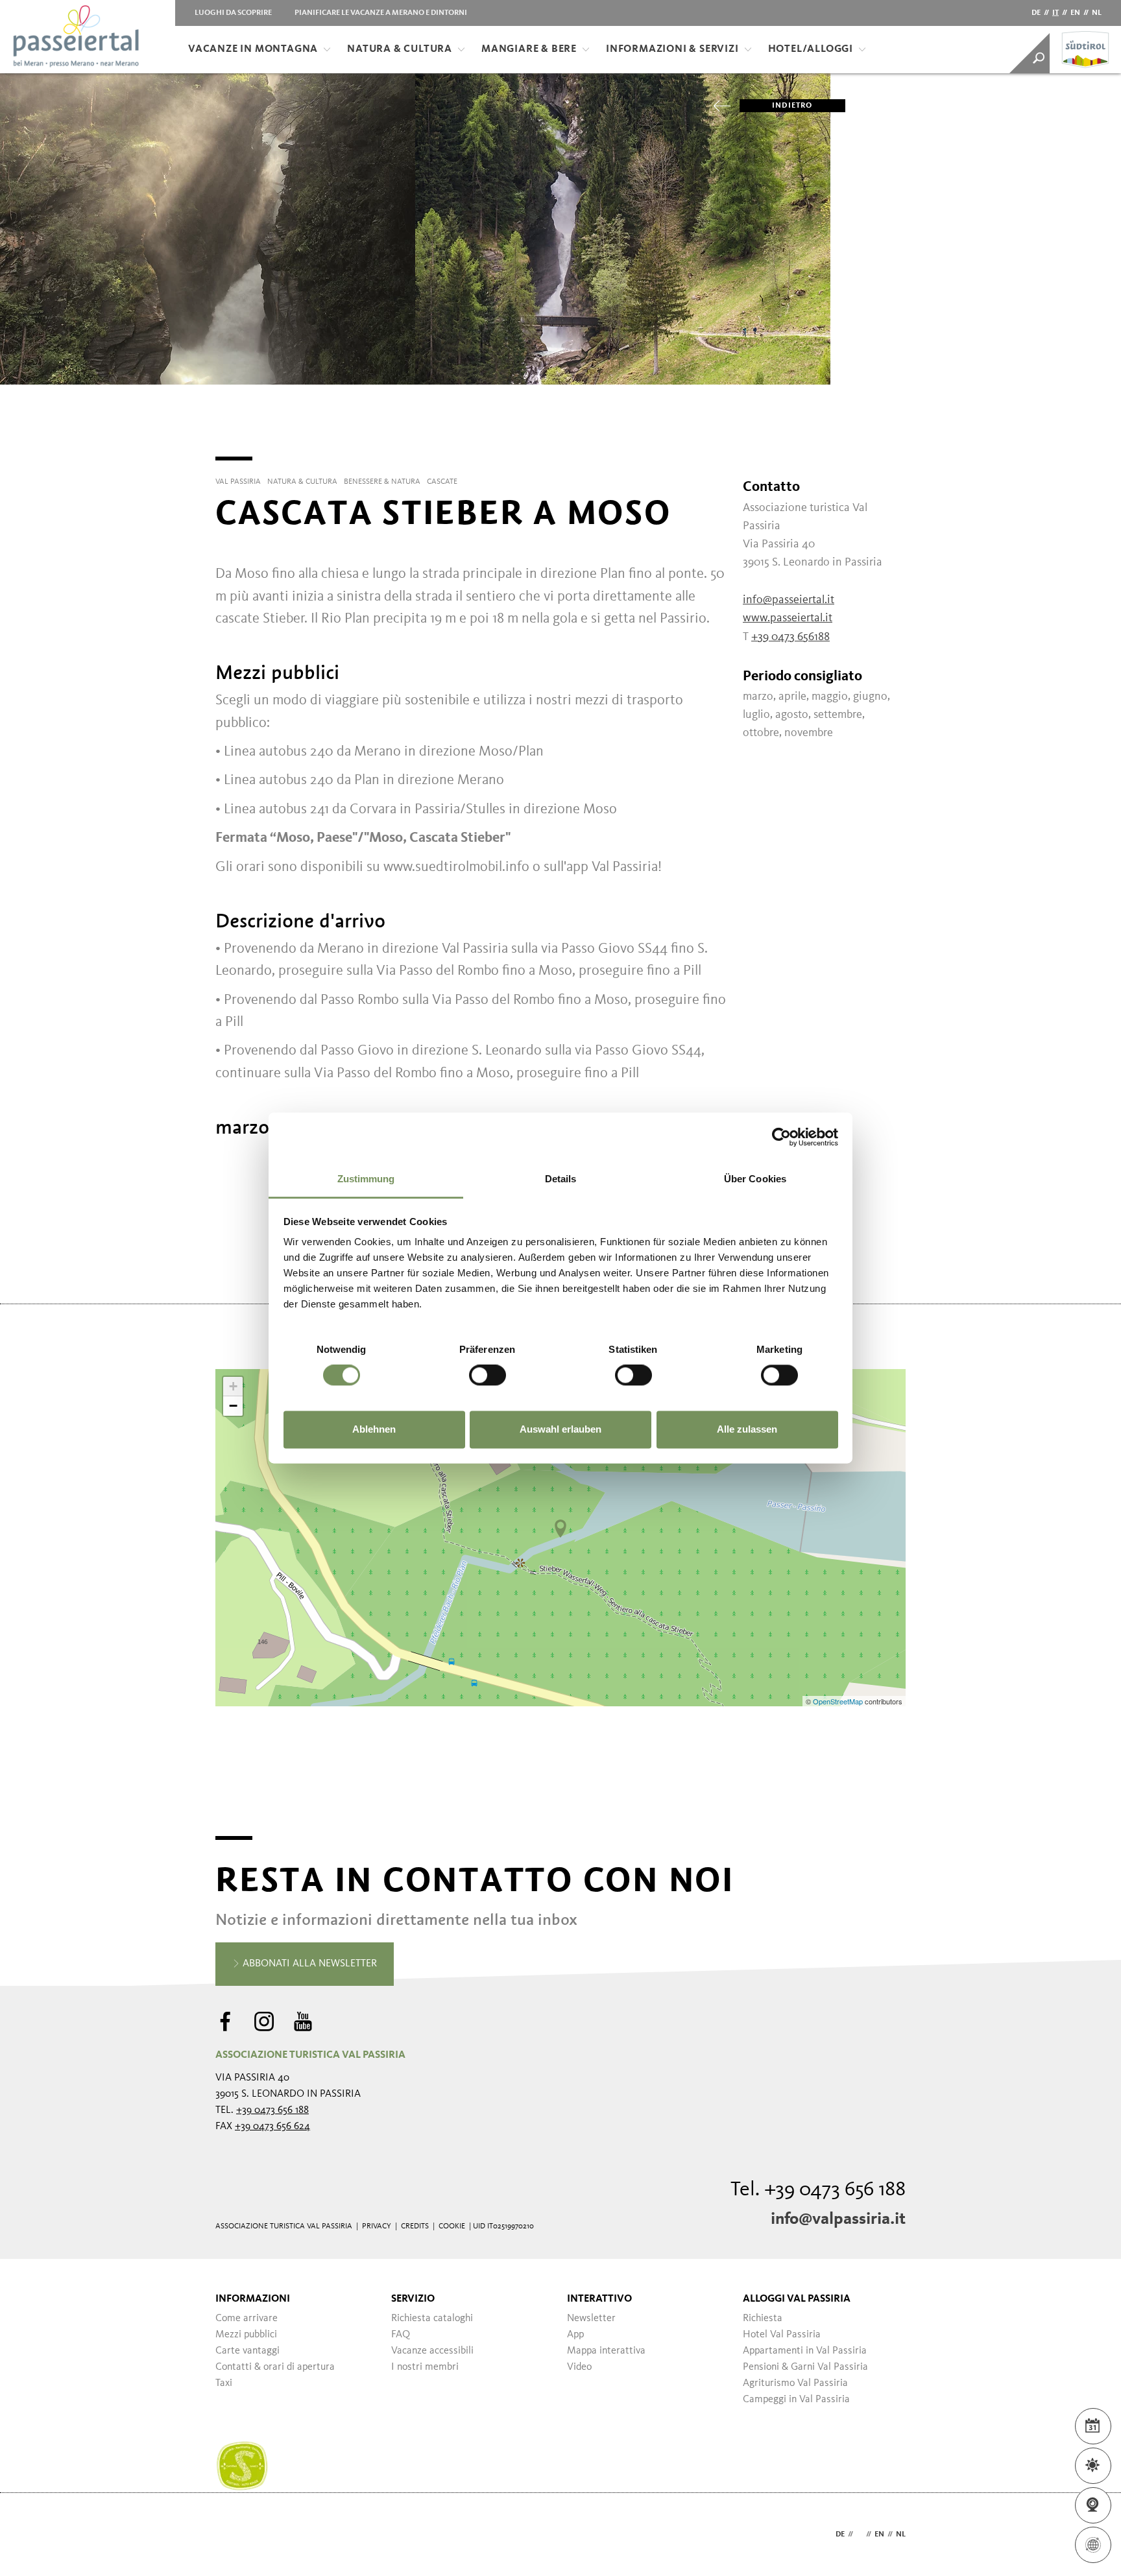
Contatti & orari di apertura (275, 2367)
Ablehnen (374, 1429)
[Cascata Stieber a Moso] (560, 1529)
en (1075, 13)
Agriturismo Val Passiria (795, 2383)
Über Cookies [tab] (755, 1179)
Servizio (413, 2299)
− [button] (233, 1406)
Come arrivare (247, 2319)
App (575, 2335)
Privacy (377, 2226)
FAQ (401, 2335)
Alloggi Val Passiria (797, 2299)
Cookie (452, 2226)
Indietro (792, 106)
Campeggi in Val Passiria (796, 2400)
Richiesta (763, 2319)
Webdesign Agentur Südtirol (231, 2535)
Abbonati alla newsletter (308, 1964)
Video (579, 2367)
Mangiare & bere (529, 49)
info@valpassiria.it (838, 2219)
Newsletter (591, 2319)
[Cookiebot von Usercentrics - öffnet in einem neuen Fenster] (781, 1137)
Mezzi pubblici (246, 2335)
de (1036, 13)
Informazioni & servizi (672, 49)
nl (1097, 13)
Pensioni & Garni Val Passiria (805, 2367)
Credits (415, 2226)
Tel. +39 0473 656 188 (818, 2190)
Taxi (224, 2383)
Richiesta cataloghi (432, 2319)
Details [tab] (561, 1179)
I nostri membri (425, 2367)
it (1055, 13)
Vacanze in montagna (253, 49)
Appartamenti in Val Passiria (805, 2351)
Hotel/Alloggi (811, 49)
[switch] (488, 1376)
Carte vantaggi (247, 2351)
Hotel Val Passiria (782, 2335)
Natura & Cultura (400, 49)
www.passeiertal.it (788, 618)
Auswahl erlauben (560, 1429)
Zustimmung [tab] (366, 1179)
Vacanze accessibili (432, 2351)
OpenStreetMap (839, 1701)
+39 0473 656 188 (272, 2110)
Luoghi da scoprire (233, 13)
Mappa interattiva (606, 2351)
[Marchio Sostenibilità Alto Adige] (242, 2466)
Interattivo (599, 2299)
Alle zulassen (747, 1429)
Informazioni (253, 2299)
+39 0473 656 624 (272, 2127)
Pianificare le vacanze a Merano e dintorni (381, 13)
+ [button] (233, 1386)
